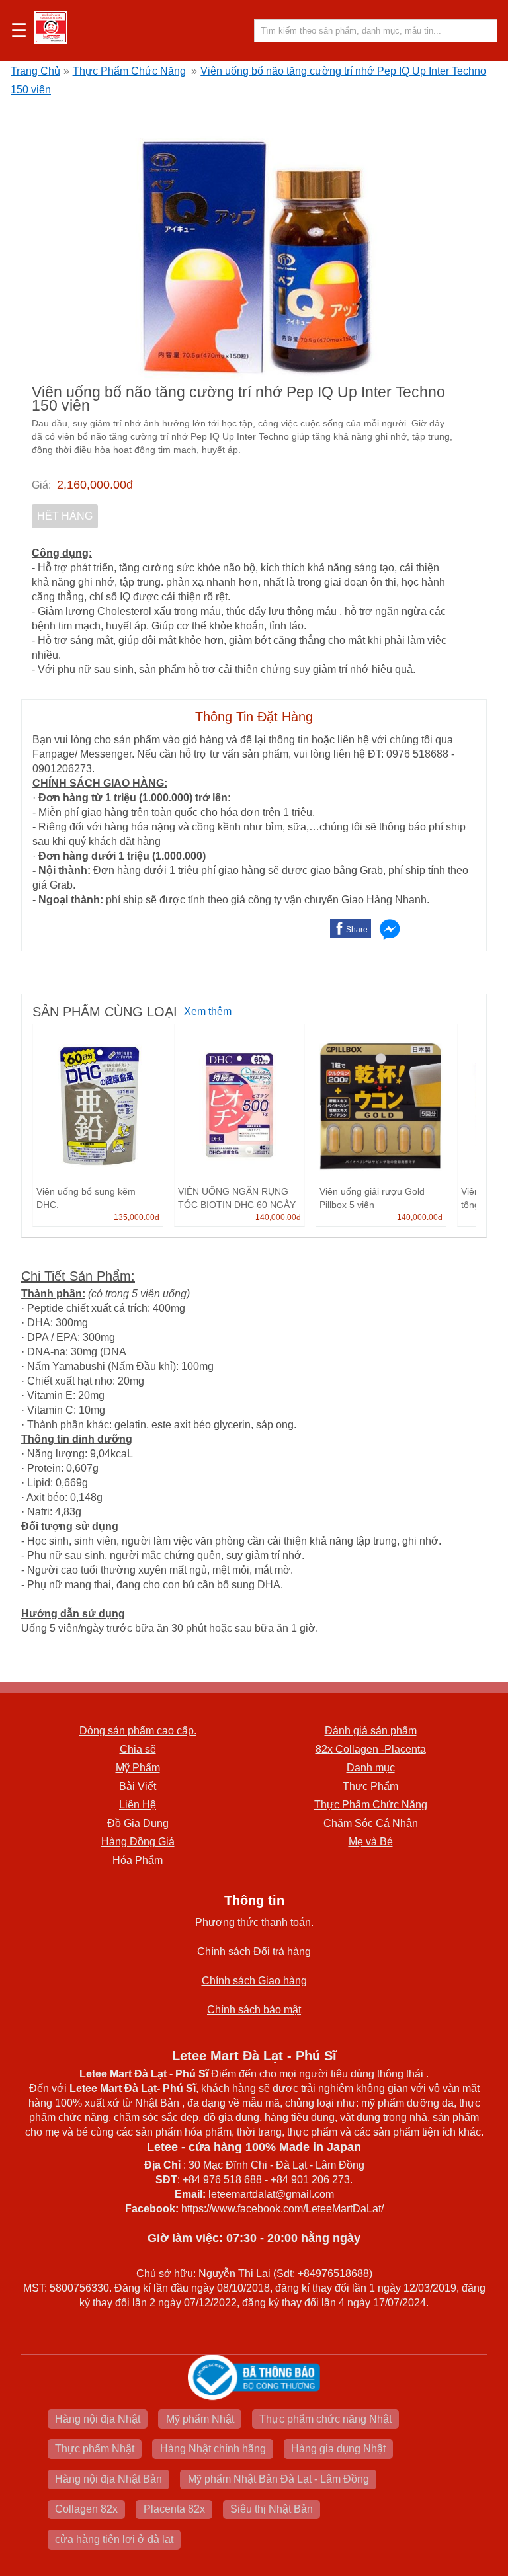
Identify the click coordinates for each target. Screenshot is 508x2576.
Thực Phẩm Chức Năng (129, 71)
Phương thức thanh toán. (254, 1922)
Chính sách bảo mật (254, 2010)
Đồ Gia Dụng (138, 1823)
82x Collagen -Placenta (371, 1749)
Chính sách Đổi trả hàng (254, 1952)
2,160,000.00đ (95, 485)
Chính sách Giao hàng (254, 1981)
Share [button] (357, 930)
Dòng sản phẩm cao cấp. (138, 1731)
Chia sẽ (138, 1749)
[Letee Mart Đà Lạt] (51, 27)
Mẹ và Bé (371, 1842)
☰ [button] (19, 31)
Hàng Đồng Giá (138, 1842)
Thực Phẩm (370, 1786)
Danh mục (371, 1768)
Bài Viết (138, 1786)
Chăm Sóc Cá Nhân (371, 1823)
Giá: (41, 485)
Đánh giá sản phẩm (371, 1731)
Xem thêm (208, 1011)
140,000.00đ (278, 1217)
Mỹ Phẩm (138, 1768)
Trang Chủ (35, 71)
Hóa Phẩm (138, 1860)
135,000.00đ (137, 1217)
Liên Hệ (138, 1805)
